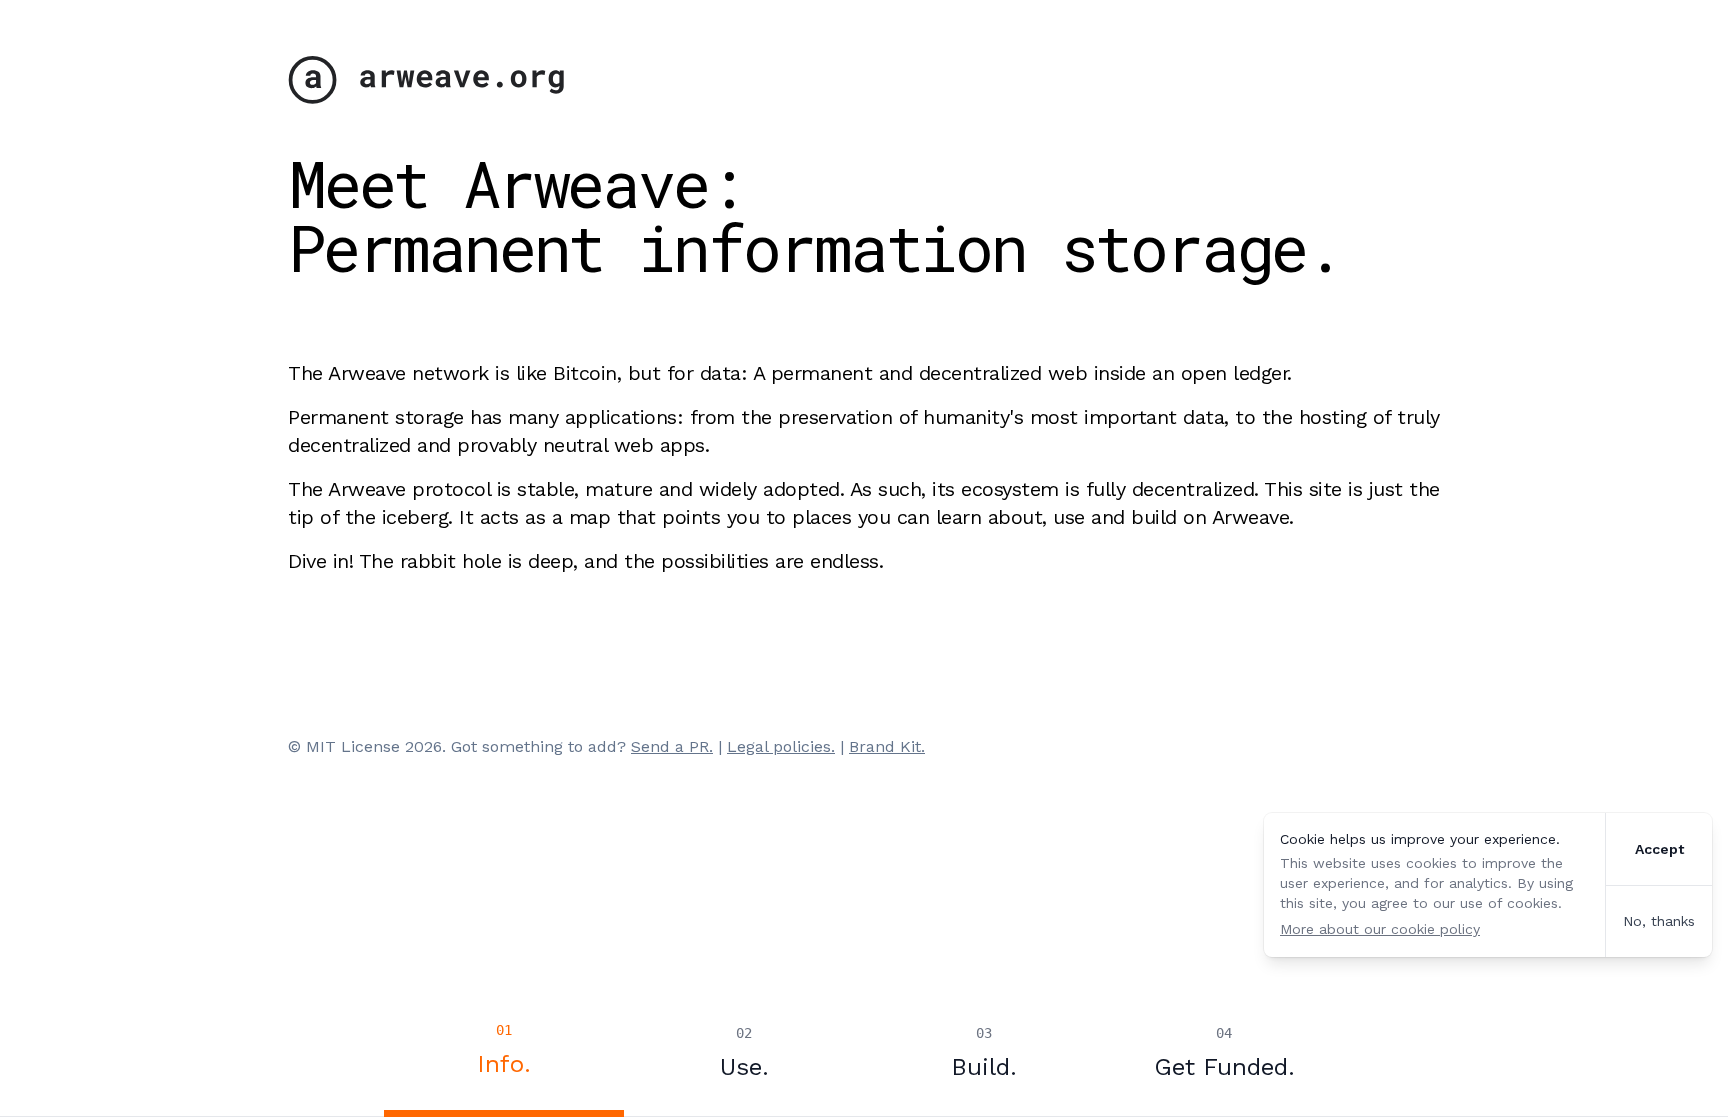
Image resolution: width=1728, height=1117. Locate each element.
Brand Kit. (887, 746)
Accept (1659, 849)
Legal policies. (781, 746)
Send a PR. (672, 746)
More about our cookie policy (1380, 929)
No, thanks (1659, 921)
